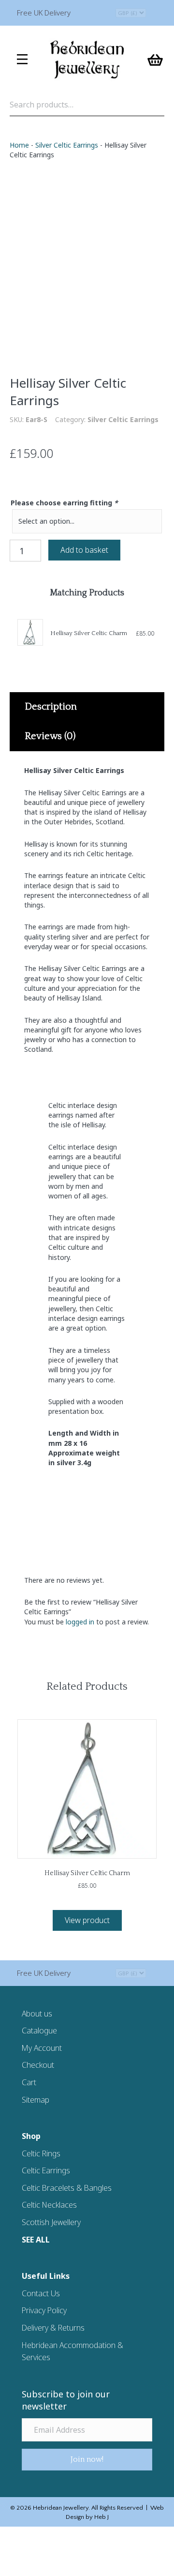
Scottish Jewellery (51, 2222)
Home (19, 145)
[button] (87, 2460)
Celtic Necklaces (49, 2205)
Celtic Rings (41, 2153)
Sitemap (36, 2100)
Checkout (38, 2065)
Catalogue (39, 2030)
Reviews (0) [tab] (50, 736)
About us (37, 2014)
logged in (80, 1622)
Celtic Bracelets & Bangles (67, 2188)
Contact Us (41, 2293)
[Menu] (22, 60)
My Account (42, 2048)
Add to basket (84, 550)
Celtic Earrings (46, 2170)
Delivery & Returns (53, 2328)
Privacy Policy (44, 2310)
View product (87, 1920)
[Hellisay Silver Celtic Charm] (30, 632)
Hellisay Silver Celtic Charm (89, 633)
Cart (29, 2082)
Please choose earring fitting (64, 503)
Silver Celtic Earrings (67, 145)
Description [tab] (51, 707)
